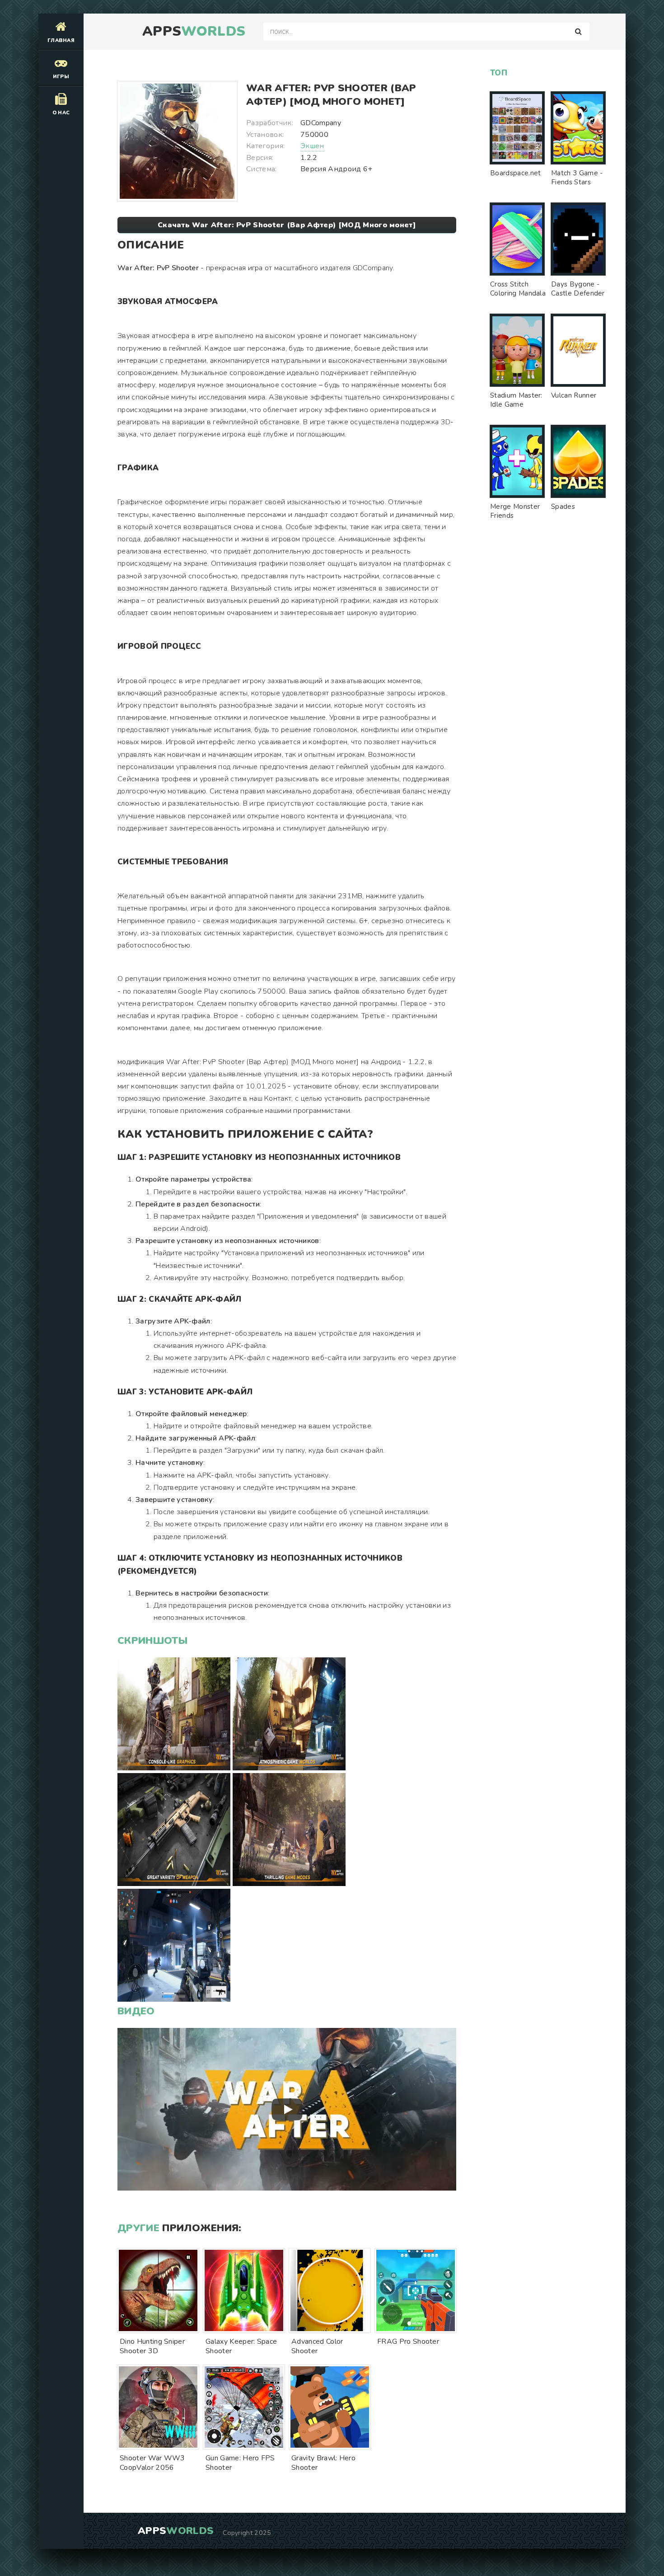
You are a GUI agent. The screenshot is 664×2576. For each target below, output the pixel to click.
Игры (61, 77)
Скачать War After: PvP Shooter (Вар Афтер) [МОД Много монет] (287, 225)
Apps (194, 32)
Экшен (312, 146)
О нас (61, 113)
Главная (61, 40)
